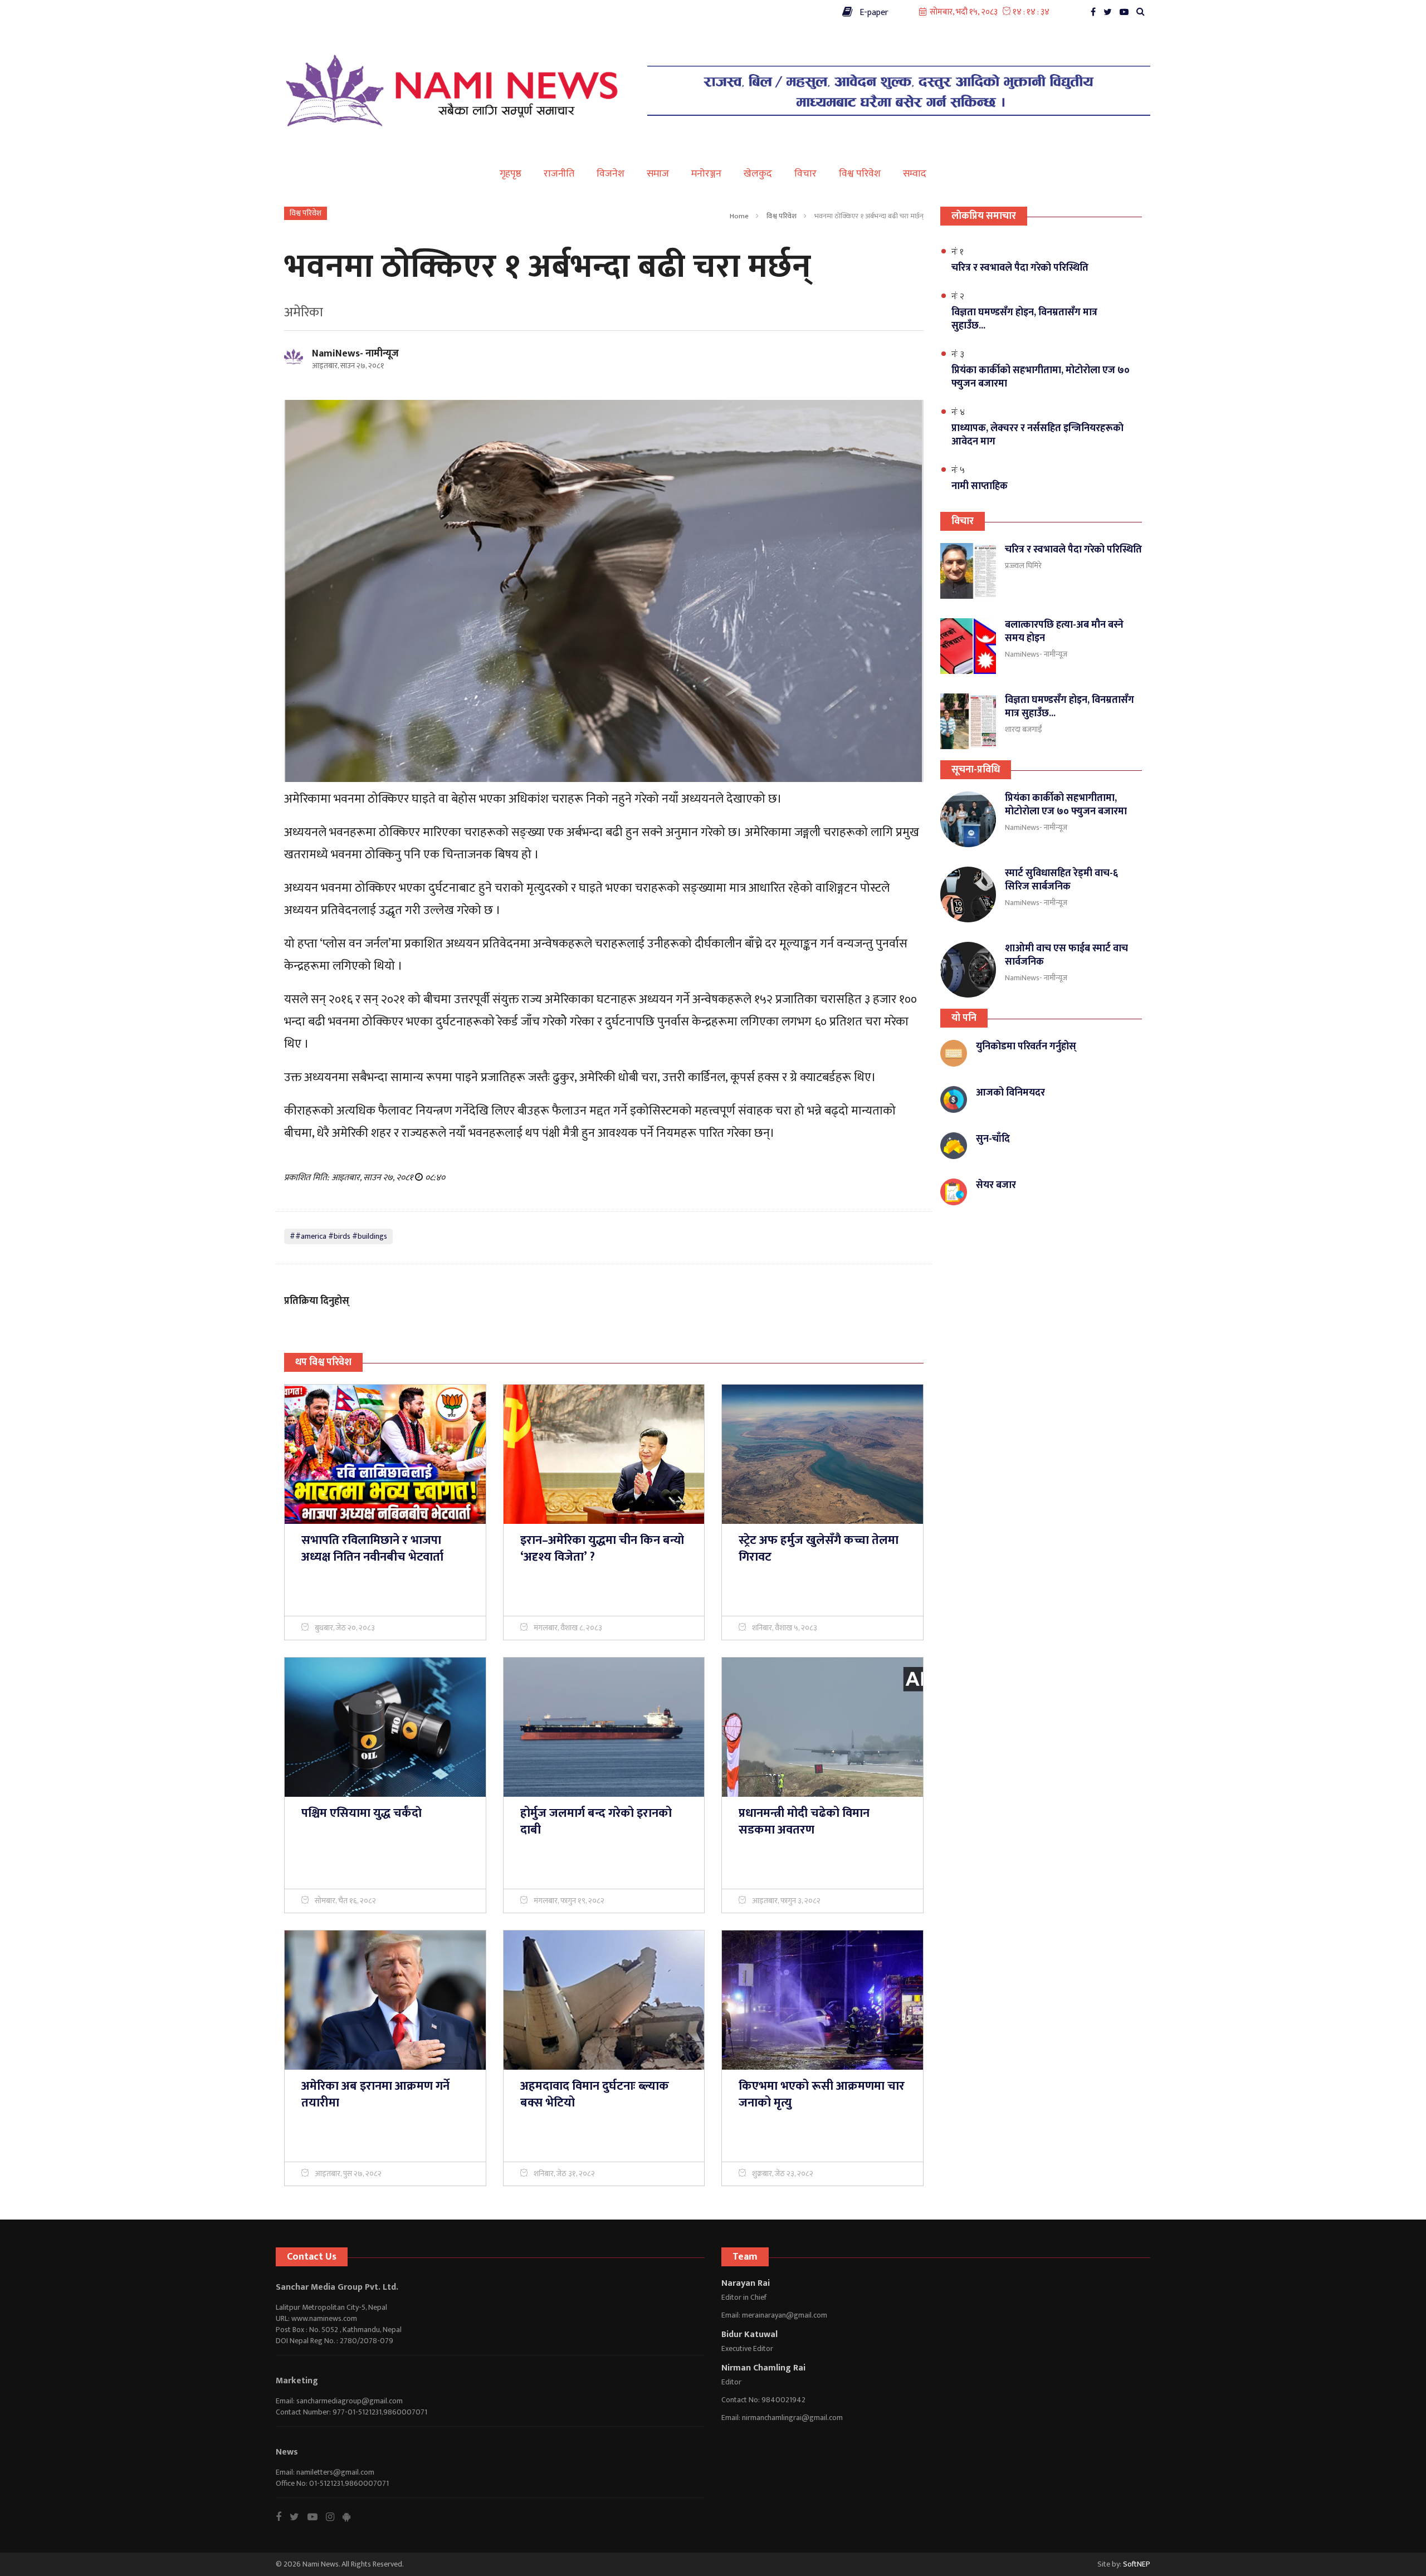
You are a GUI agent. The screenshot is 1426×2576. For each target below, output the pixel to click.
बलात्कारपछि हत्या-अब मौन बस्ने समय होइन (1064, 632)
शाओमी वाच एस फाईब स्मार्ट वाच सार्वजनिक (1066, 955)
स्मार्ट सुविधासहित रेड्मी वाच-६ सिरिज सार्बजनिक (1061, 880)
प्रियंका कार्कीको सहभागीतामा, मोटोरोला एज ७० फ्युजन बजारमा (1066, 805)
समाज (658, 174)
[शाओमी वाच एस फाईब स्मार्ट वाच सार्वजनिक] (968, 970)
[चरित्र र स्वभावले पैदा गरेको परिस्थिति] (968, 571)
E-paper (871, 13)
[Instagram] (334, 2517)
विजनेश (611, 174)
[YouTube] (1127, 15)
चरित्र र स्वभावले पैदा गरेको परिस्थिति (1073, 550)
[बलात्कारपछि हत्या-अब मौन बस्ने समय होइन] (968, 646)
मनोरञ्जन (706, 174)
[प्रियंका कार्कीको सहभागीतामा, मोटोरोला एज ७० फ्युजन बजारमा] (968, 819)
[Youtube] (317, 2517)
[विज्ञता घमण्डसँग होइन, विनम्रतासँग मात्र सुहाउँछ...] (968, 721)
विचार (805, 174)
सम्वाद (915, 174)
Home (739, 216)
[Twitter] (1110, 15)
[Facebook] (1096, 15)
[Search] (1143, 15)
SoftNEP (1137, 2564)
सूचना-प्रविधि (976, 770)
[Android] (351, 2517)
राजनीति (559, 174)
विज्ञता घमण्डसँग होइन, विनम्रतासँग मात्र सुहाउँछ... (1069, 707)
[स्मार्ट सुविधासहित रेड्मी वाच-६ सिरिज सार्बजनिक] (968, 894)
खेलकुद (758, 174)
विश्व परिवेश (860, 174)
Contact (295, 11)
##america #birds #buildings (338, 1236)
